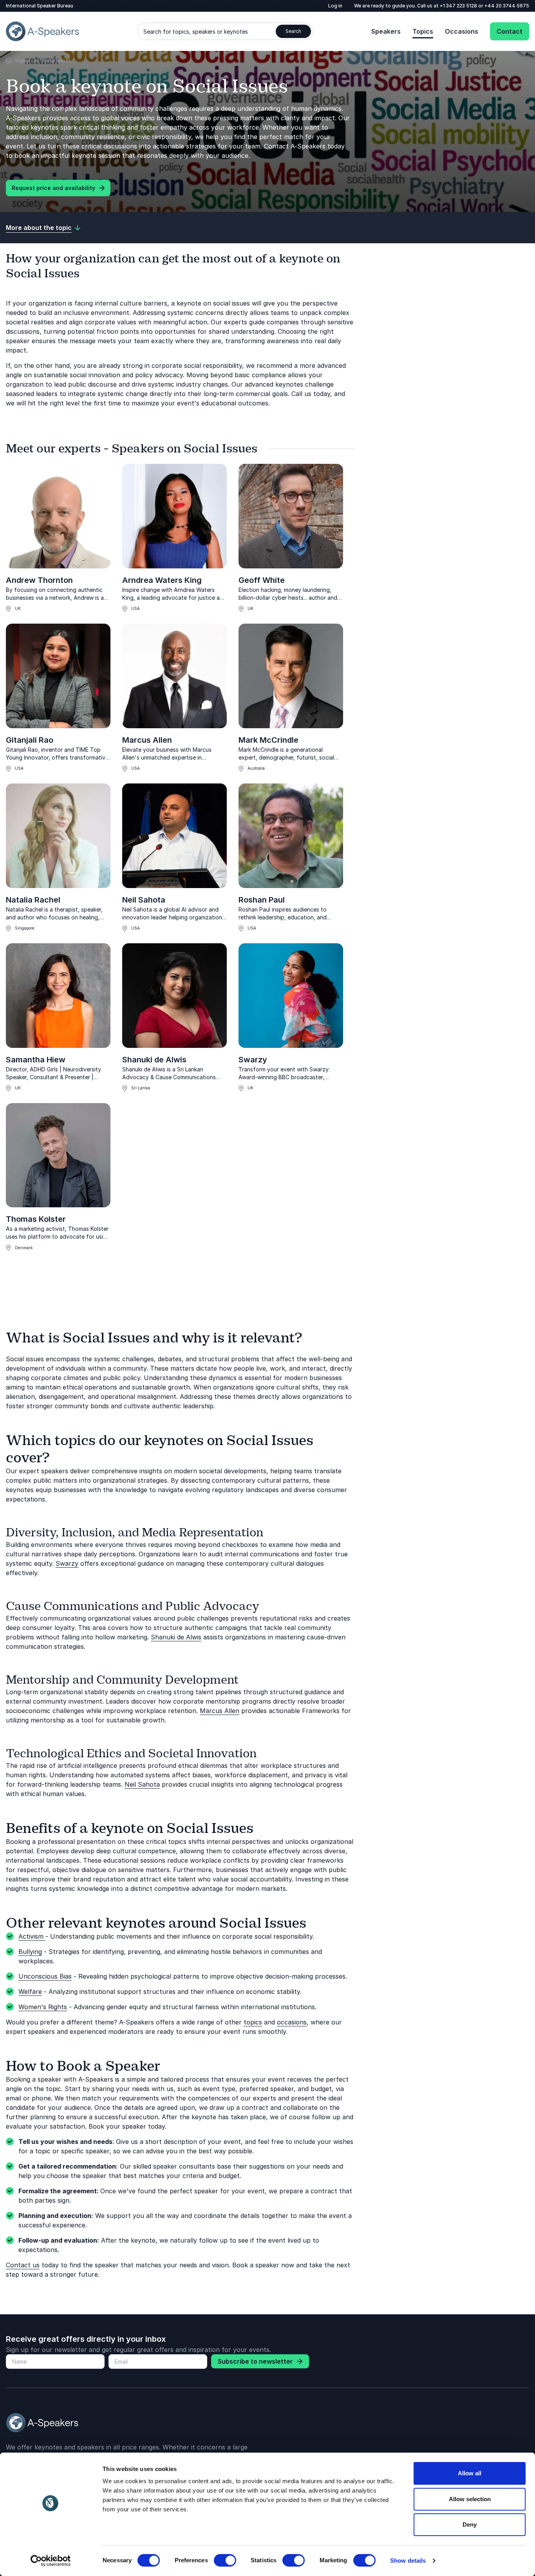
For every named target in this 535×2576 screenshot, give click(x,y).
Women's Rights (43, 2007)
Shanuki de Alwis (154, 1060)
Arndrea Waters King (162, 580)
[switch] (225, 2560)
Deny (470, 2524)
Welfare (30, 1992)
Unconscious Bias (45, 1976)
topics (253, 2022)
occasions (292, 2022)
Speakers (386, 31)
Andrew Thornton (39, 580)
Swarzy (253, 1060)
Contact (510, 31)
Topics (423, 31)
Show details (408, 2561)
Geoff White (262, 580)
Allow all (470, 2473)
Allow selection (470, 2499)
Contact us (23, 2265)
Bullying (30, 1952)
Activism (32, 1936)
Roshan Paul (262, 900)
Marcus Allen (147, 740)
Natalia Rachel (33, 900)
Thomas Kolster (36, 1219)
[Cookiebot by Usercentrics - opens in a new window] (51, 2561)
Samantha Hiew (36, 1060)
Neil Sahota (144, 900)
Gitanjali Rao (30, 740)
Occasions (462, 31)
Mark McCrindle (268, 740)
